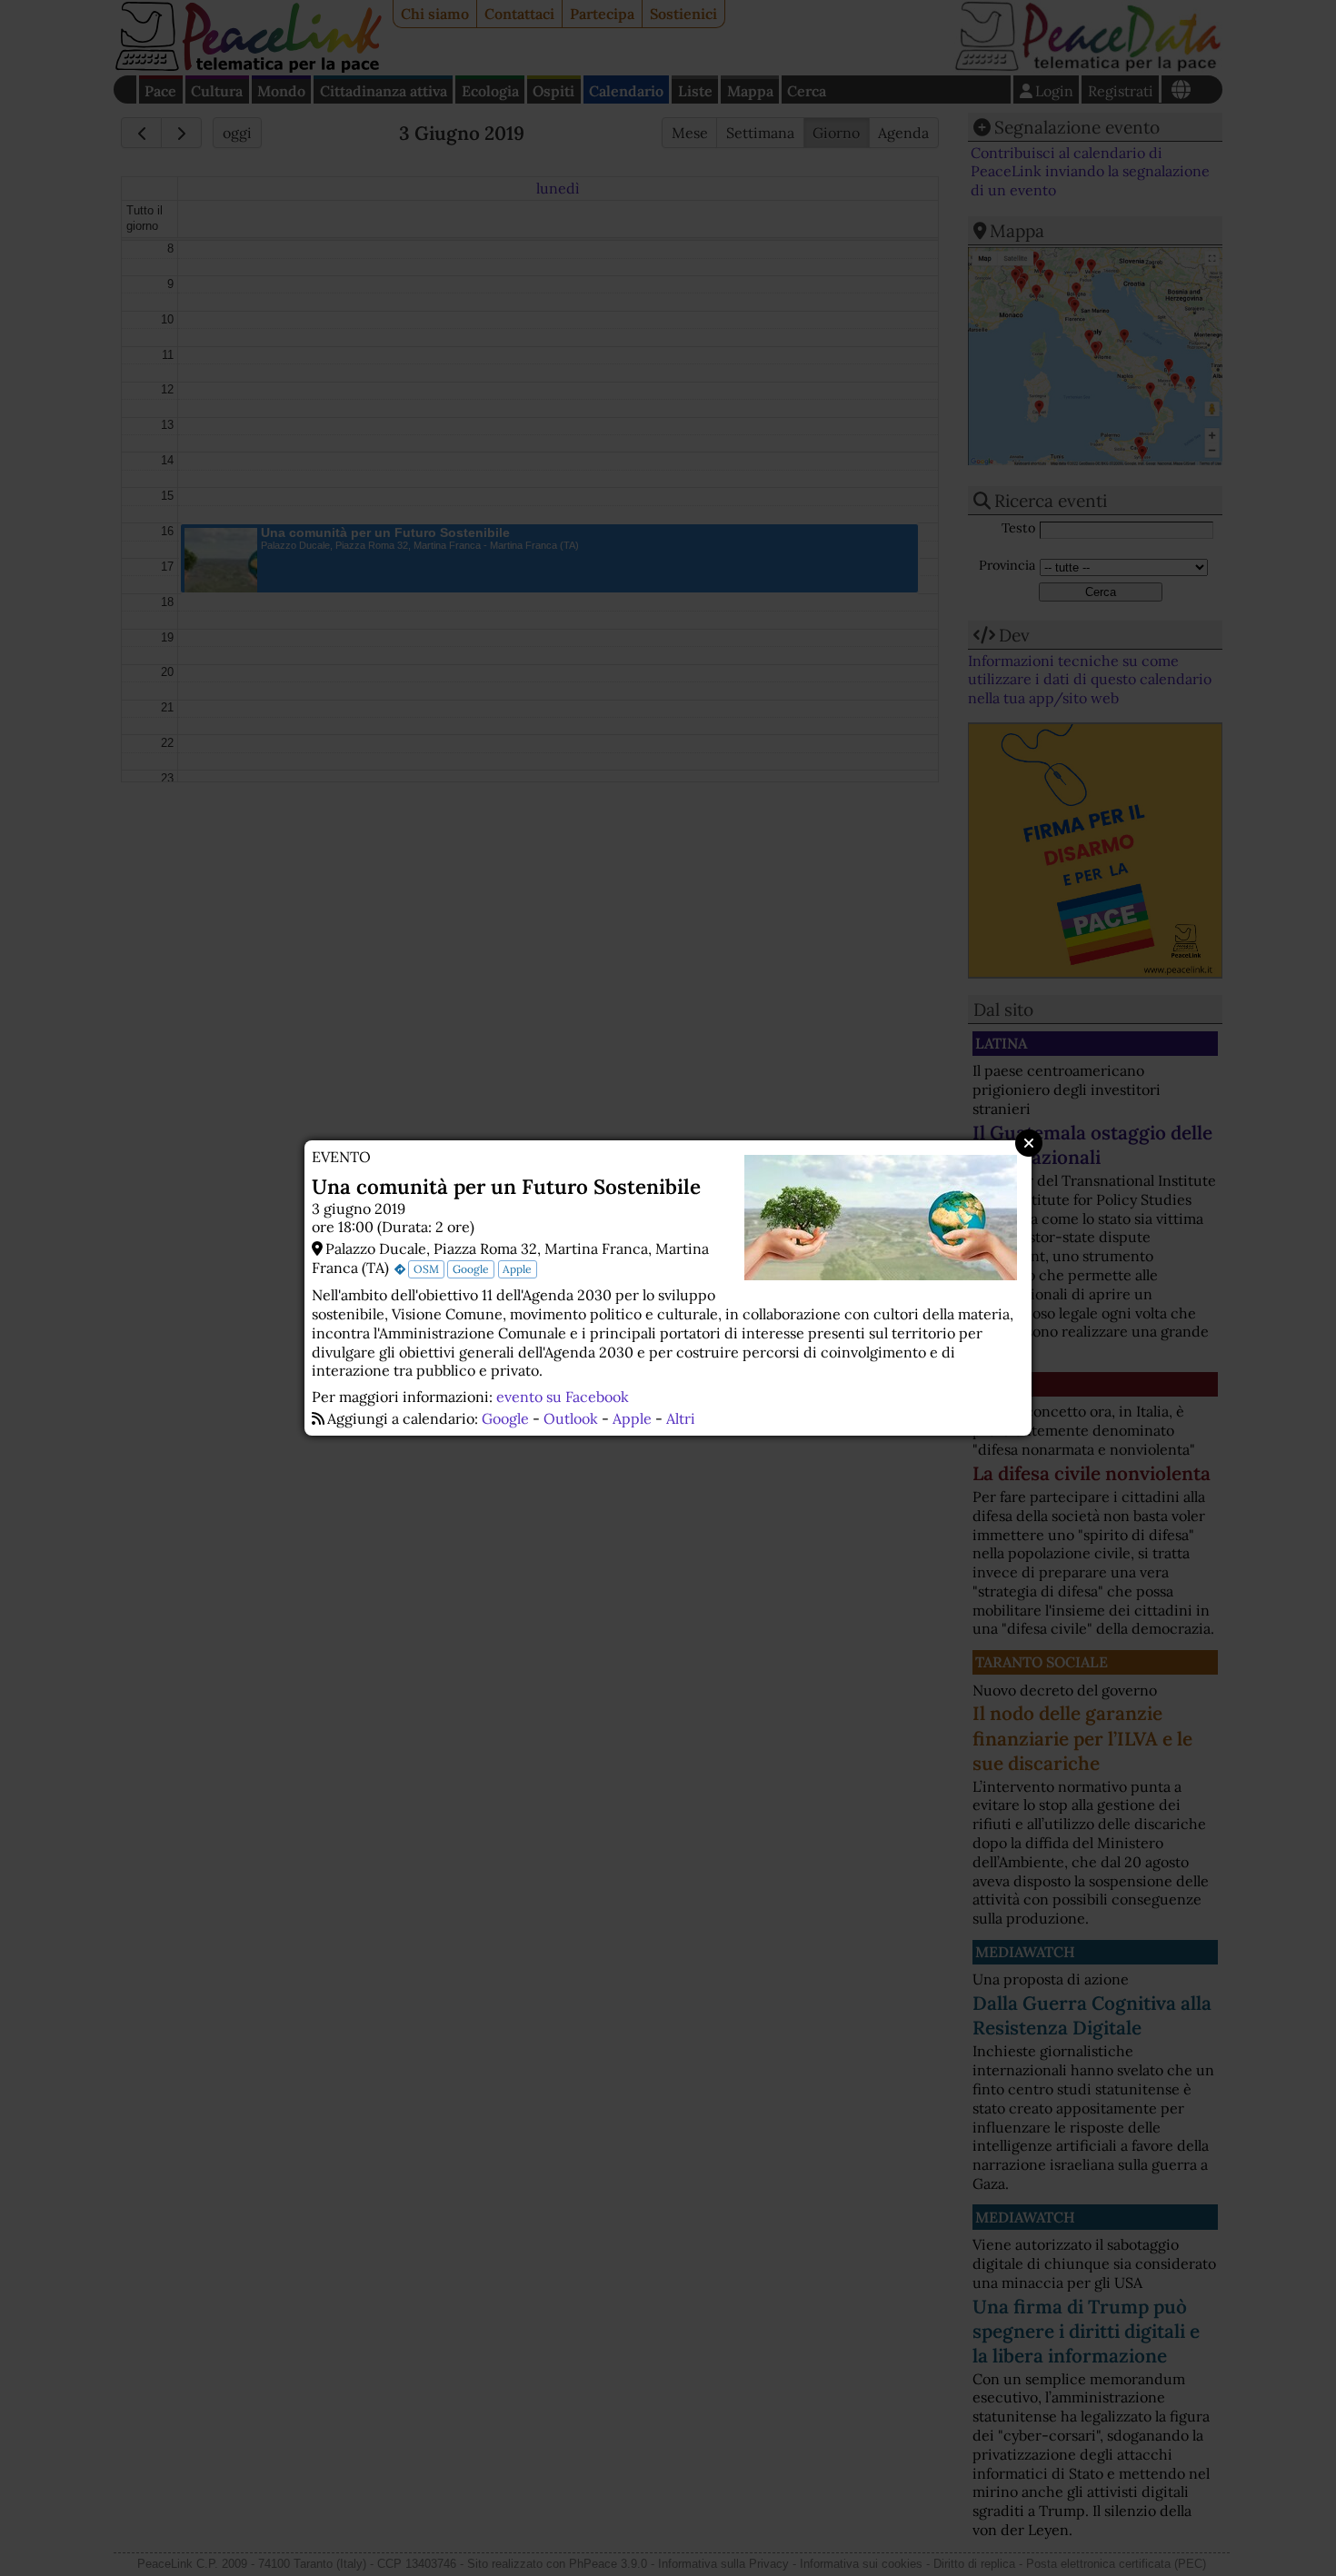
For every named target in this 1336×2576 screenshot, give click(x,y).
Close (1029, 1143)
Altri (681, 1418)
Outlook (571, 1418)
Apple (517, 1269)
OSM (426, 1269)
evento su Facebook (563, 1397)
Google (471, 1269)
